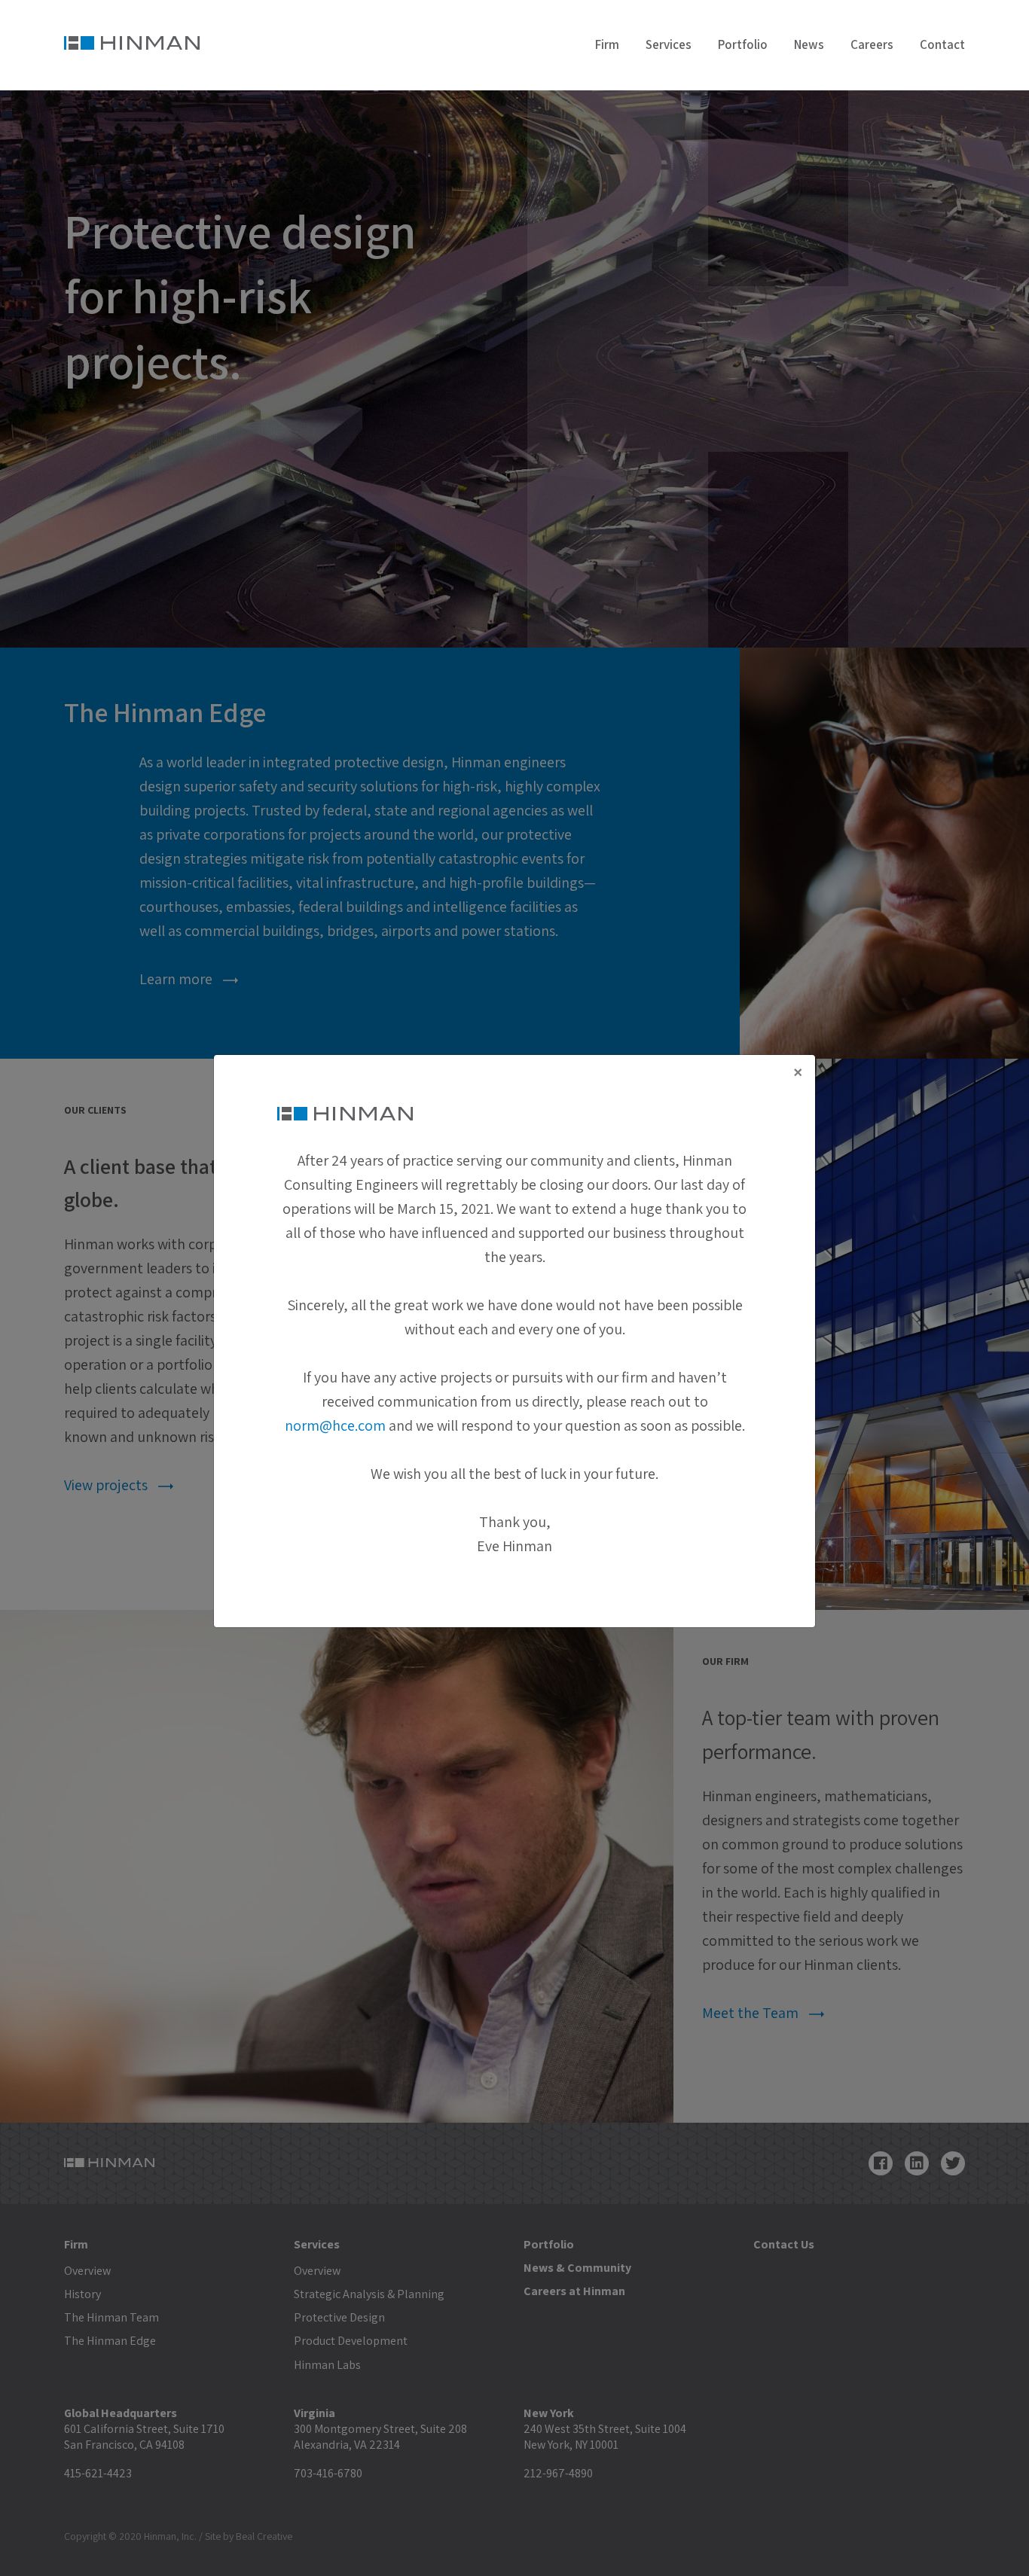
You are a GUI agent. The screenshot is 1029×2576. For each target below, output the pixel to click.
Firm (607, 44)
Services (669, 44)
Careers (872, 44)
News (809, 44)
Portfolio (743, 44)
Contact (942, 44)
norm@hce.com (335, 1425)
